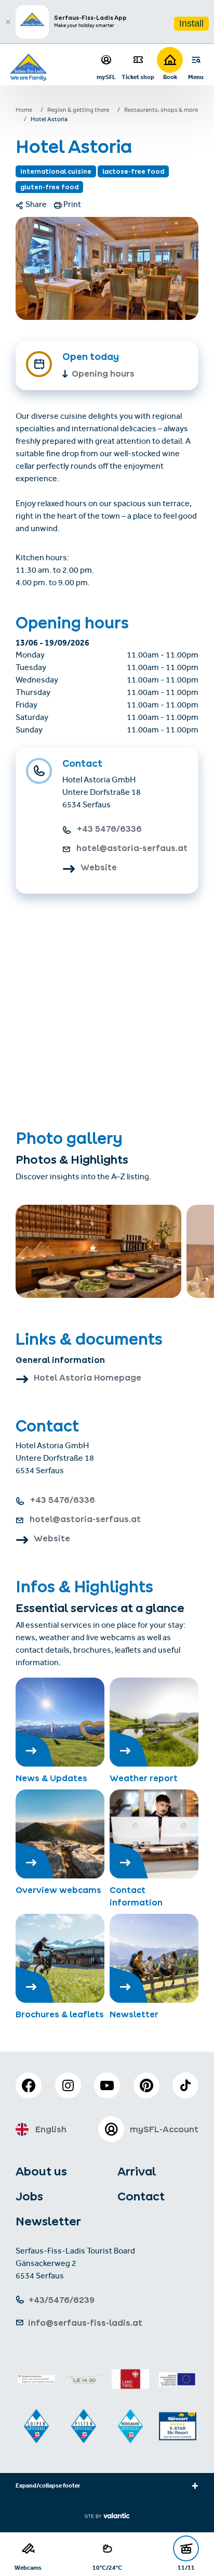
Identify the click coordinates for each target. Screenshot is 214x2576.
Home (24, 111)
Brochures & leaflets (60, 2014)
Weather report (144, 1778)
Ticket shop (138, 77)
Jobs (29, 2196)
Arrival (137, 2171)
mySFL (106, 77)
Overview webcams (58, 1890)
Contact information (136, 1896)
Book (170, 77)
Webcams (28, 2567)
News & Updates (51, 1778)
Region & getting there (78, 111)
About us (41, 2171)
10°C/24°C (107, 2567)
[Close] (8, 22)
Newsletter (134, 2014)
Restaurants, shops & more (161, 111)
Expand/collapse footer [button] (48, 2487)
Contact (141, 2196)
